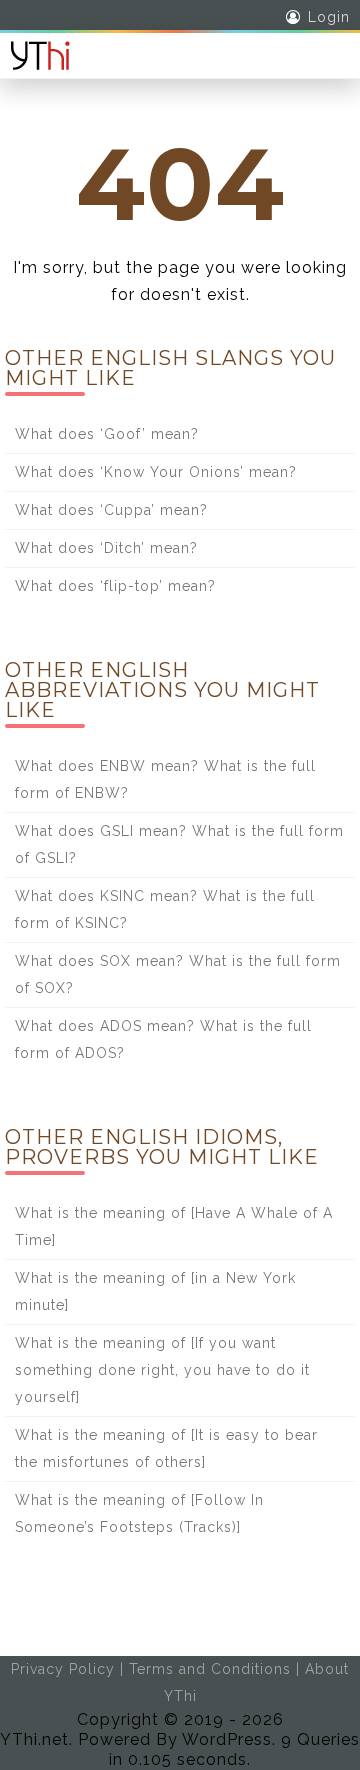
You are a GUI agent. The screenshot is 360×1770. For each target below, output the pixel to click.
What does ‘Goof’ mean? (107, 434)
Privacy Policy (63, 1669)
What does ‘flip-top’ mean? (115, 586)
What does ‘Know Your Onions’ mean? (156, 472)
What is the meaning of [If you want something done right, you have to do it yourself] (162, 1370)
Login (329, 17)
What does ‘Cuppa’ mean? (111, 510)
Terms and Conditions (210, 1669)
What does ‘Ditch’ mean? (106, 548)
